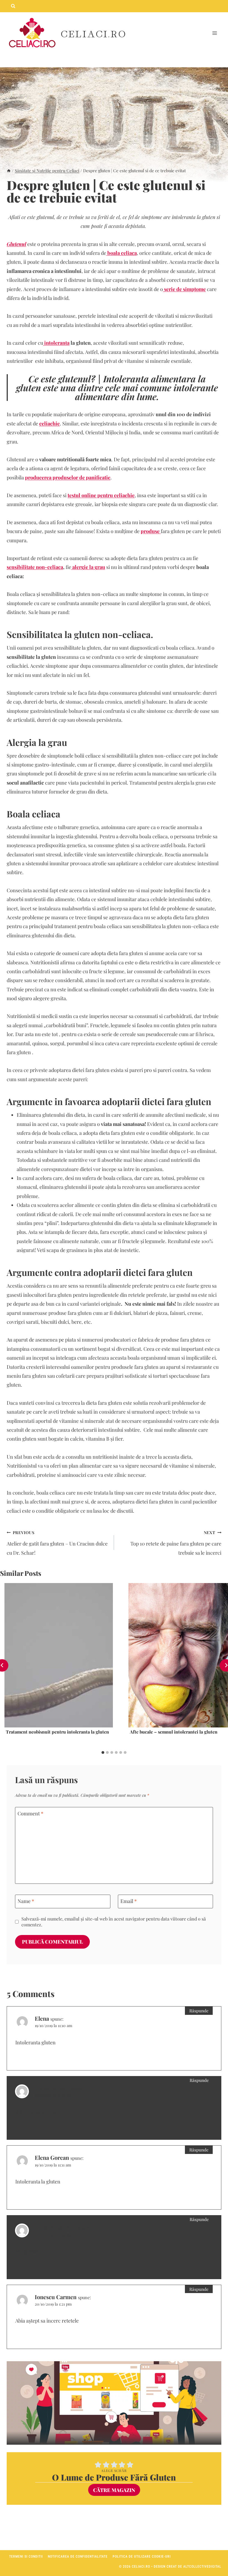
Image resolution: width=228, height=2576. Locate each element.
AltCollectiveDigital (202, 2567)
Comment (30, 1814)
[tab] (103, 1752)
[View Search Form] (13, 6)
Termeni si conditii (26, 2557)
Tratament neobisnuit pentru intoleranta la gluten (57, 1732)
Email (129, 1901)
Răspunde (199, 2011)
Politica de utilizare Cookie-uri (142, 2557)
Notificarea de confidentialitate (78, 2557)
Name (26, 1901)
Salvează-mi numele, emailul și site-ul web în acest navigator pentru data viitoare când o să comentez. (114, 1922)
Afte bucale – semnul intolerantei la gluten (174, 1732)
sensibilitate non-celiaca (35, 567)
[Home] (9, 170)
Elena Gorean (52, 2088)
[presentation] (59, 1655)
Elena (42, 2018)
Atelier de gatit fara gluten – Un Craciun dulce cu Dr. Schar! (57, 1543)
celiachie (49, 423)
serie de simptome (184, 289)
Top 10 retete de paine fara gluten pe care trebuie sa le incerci (176, 1543)
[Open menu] (215, 33)
